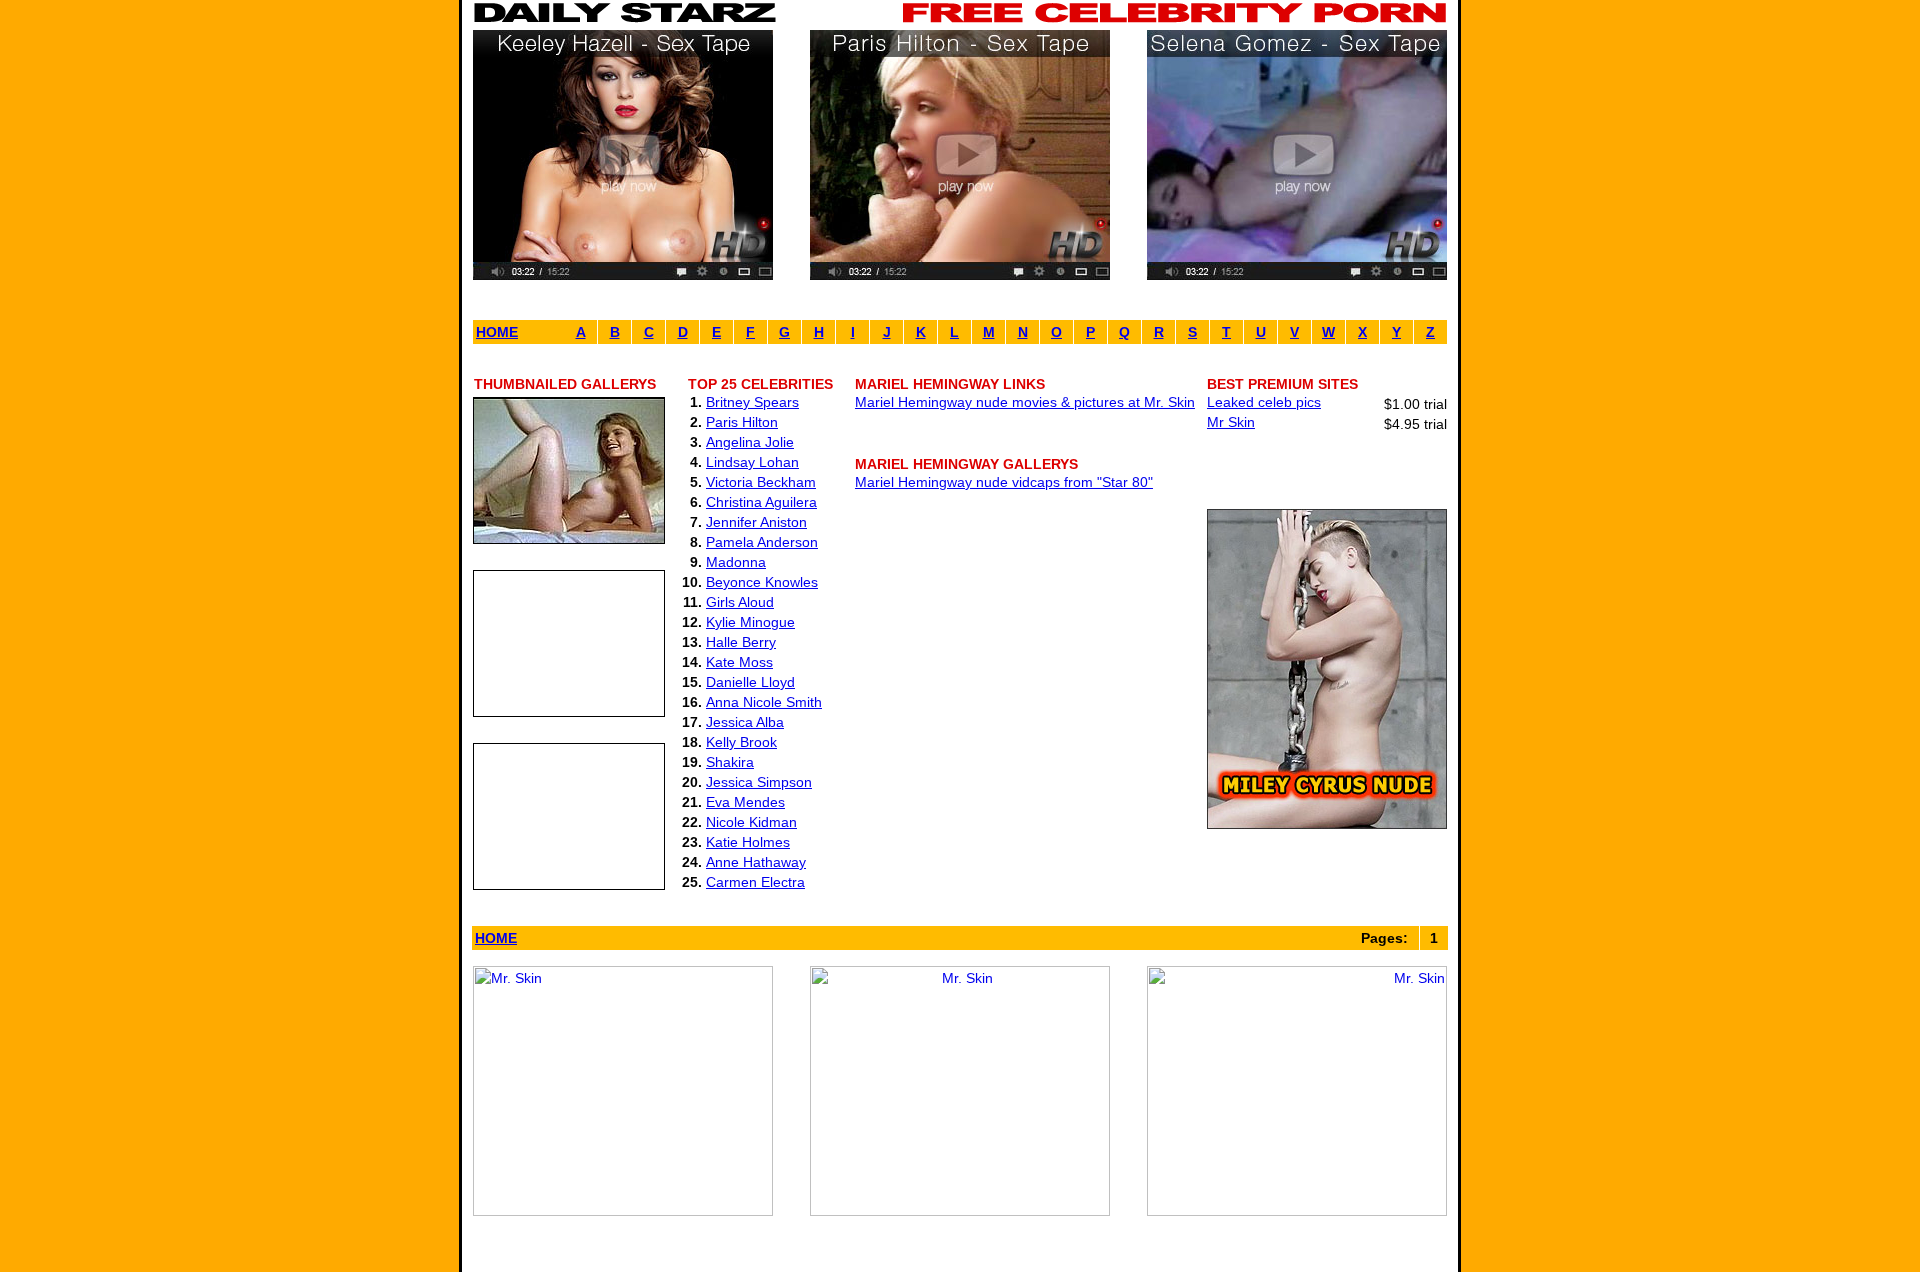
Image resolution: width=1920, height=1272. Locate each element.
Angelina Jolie (750, 442)
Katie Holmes (748, 842)
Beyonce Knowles (762, 582)
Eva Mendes (745, 802)
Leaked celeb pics (1264, 402)
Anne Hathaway (756, 862)
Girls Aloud (740, 602)
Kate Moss (739, 662)
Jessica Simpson (759, 782)
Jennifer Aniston (756, 522)
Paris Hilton (742, 422)
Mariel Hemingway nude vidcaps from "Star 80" (1004, 482)
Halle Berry (741, 642)
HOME (497, 332)
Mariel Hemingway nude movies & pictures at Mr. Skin (1025, 402)
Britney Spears (752, 402)
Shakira (730, 762)
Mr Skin (1231, 422)
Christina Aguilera (761, 502)
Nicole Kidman (751, 822)
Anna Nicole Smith (764, 702)
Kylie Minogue (750, 622)
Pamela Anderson (762, 542)
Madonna (736, 562)
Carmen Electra (755, 882)
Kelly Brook (741, 742)
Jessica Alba (745, 722)
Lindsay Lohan (752, 462)
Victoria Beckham (761, 482)
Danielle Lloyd (750, 682)
